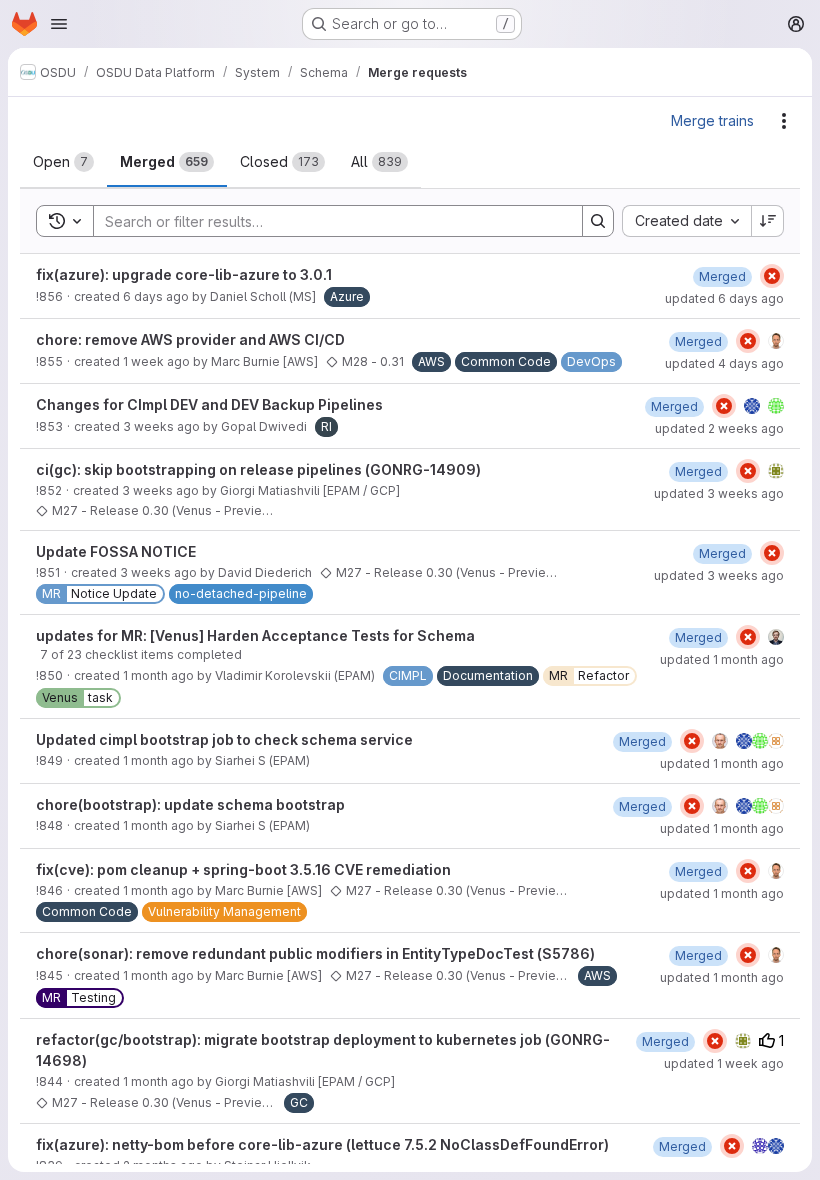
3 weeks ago (161, 426)
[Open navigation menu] (59, 24)
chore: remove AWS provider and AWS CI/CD (190, 339)
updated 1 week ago (724, 1063)
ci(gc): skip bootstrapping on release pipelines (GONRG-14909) (258, 469)
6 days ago (156, 296)
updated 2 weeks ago (719, 428)
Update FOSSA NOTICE (116, 551)
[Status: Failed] (772, 276)
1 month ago (158, 675)
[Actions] (784, 121)
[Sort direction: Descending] (768, 221)
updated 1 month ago (722, 659)
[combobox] (686, 221)
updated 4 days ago (724, 363)
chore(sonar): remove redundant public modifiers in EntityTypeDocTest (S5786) (315, 953)
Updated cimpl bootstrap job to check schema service (224, 739)
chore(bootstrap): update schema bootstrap (190, 804)
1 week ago (156, 361)
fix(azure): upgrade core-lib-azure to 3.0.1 (184, 274)
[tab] (63, 162)
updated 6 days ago (724, 298)
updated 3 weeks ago (719, 493)
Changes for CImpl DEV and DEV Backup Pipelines (209, 404)
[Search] (598, 221)
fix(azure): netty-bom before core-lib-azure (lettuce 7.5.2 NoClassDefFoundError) (322, 1144)
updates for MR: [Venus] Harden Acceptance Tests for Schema (255, 635)
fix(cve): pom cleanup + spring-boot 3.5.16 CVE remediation (243, 869)
